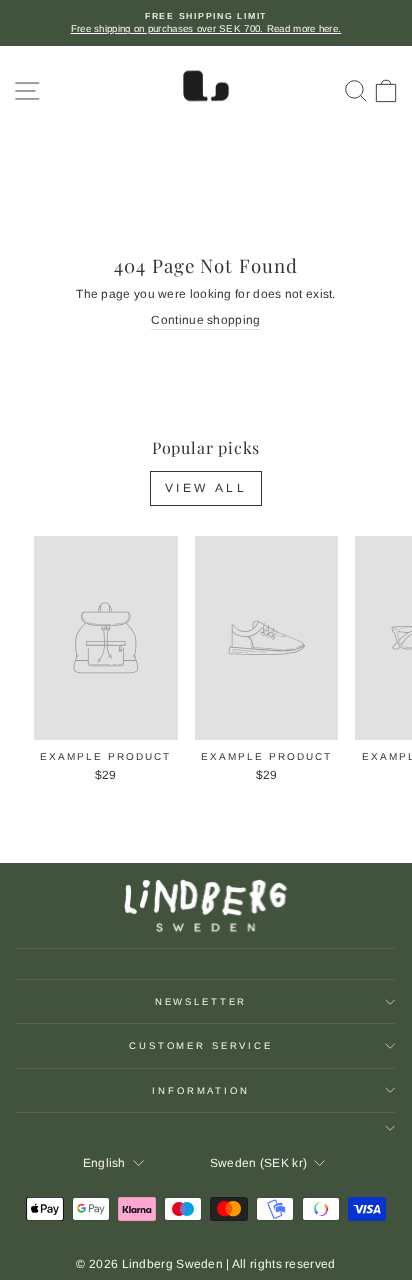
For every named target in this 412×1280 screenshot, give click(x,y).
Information (201, 1090)
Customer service (201, 1045)
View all (206, 488)
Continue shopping (205, 320)
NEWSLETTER (201, 1001)
